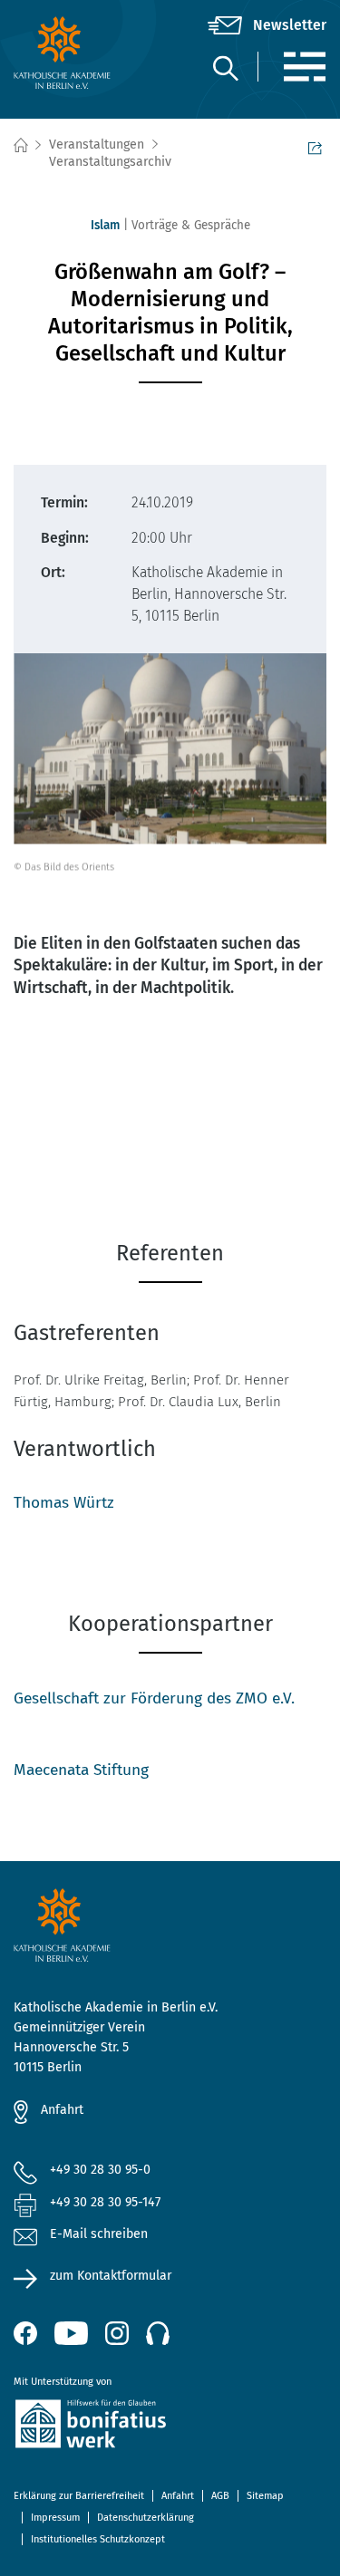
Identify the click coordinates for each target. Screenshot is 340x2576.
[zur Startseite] (66, 53)
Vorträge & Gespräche (191, 225)
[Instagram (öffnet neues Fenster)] (117, 2333)
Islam (105, 225)
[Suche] (225, 68)
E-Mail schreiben (99, 2234)
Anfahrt (62, 2110)
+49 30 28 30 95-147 (105, 2202)
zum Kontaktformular (111, 2276)
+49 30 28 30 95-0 (100, 2170)
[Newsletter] (267, 25)
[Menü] (304, 67)
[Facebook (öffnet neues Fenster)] (25, 2333)
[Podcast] (158, 2333)
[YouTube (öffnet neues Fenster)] (71, 2333)
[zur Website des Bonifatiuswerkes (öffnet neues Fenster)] (170, 2427)
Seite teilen (317, 146)
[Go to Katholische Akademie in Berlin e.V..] (20, 145)
